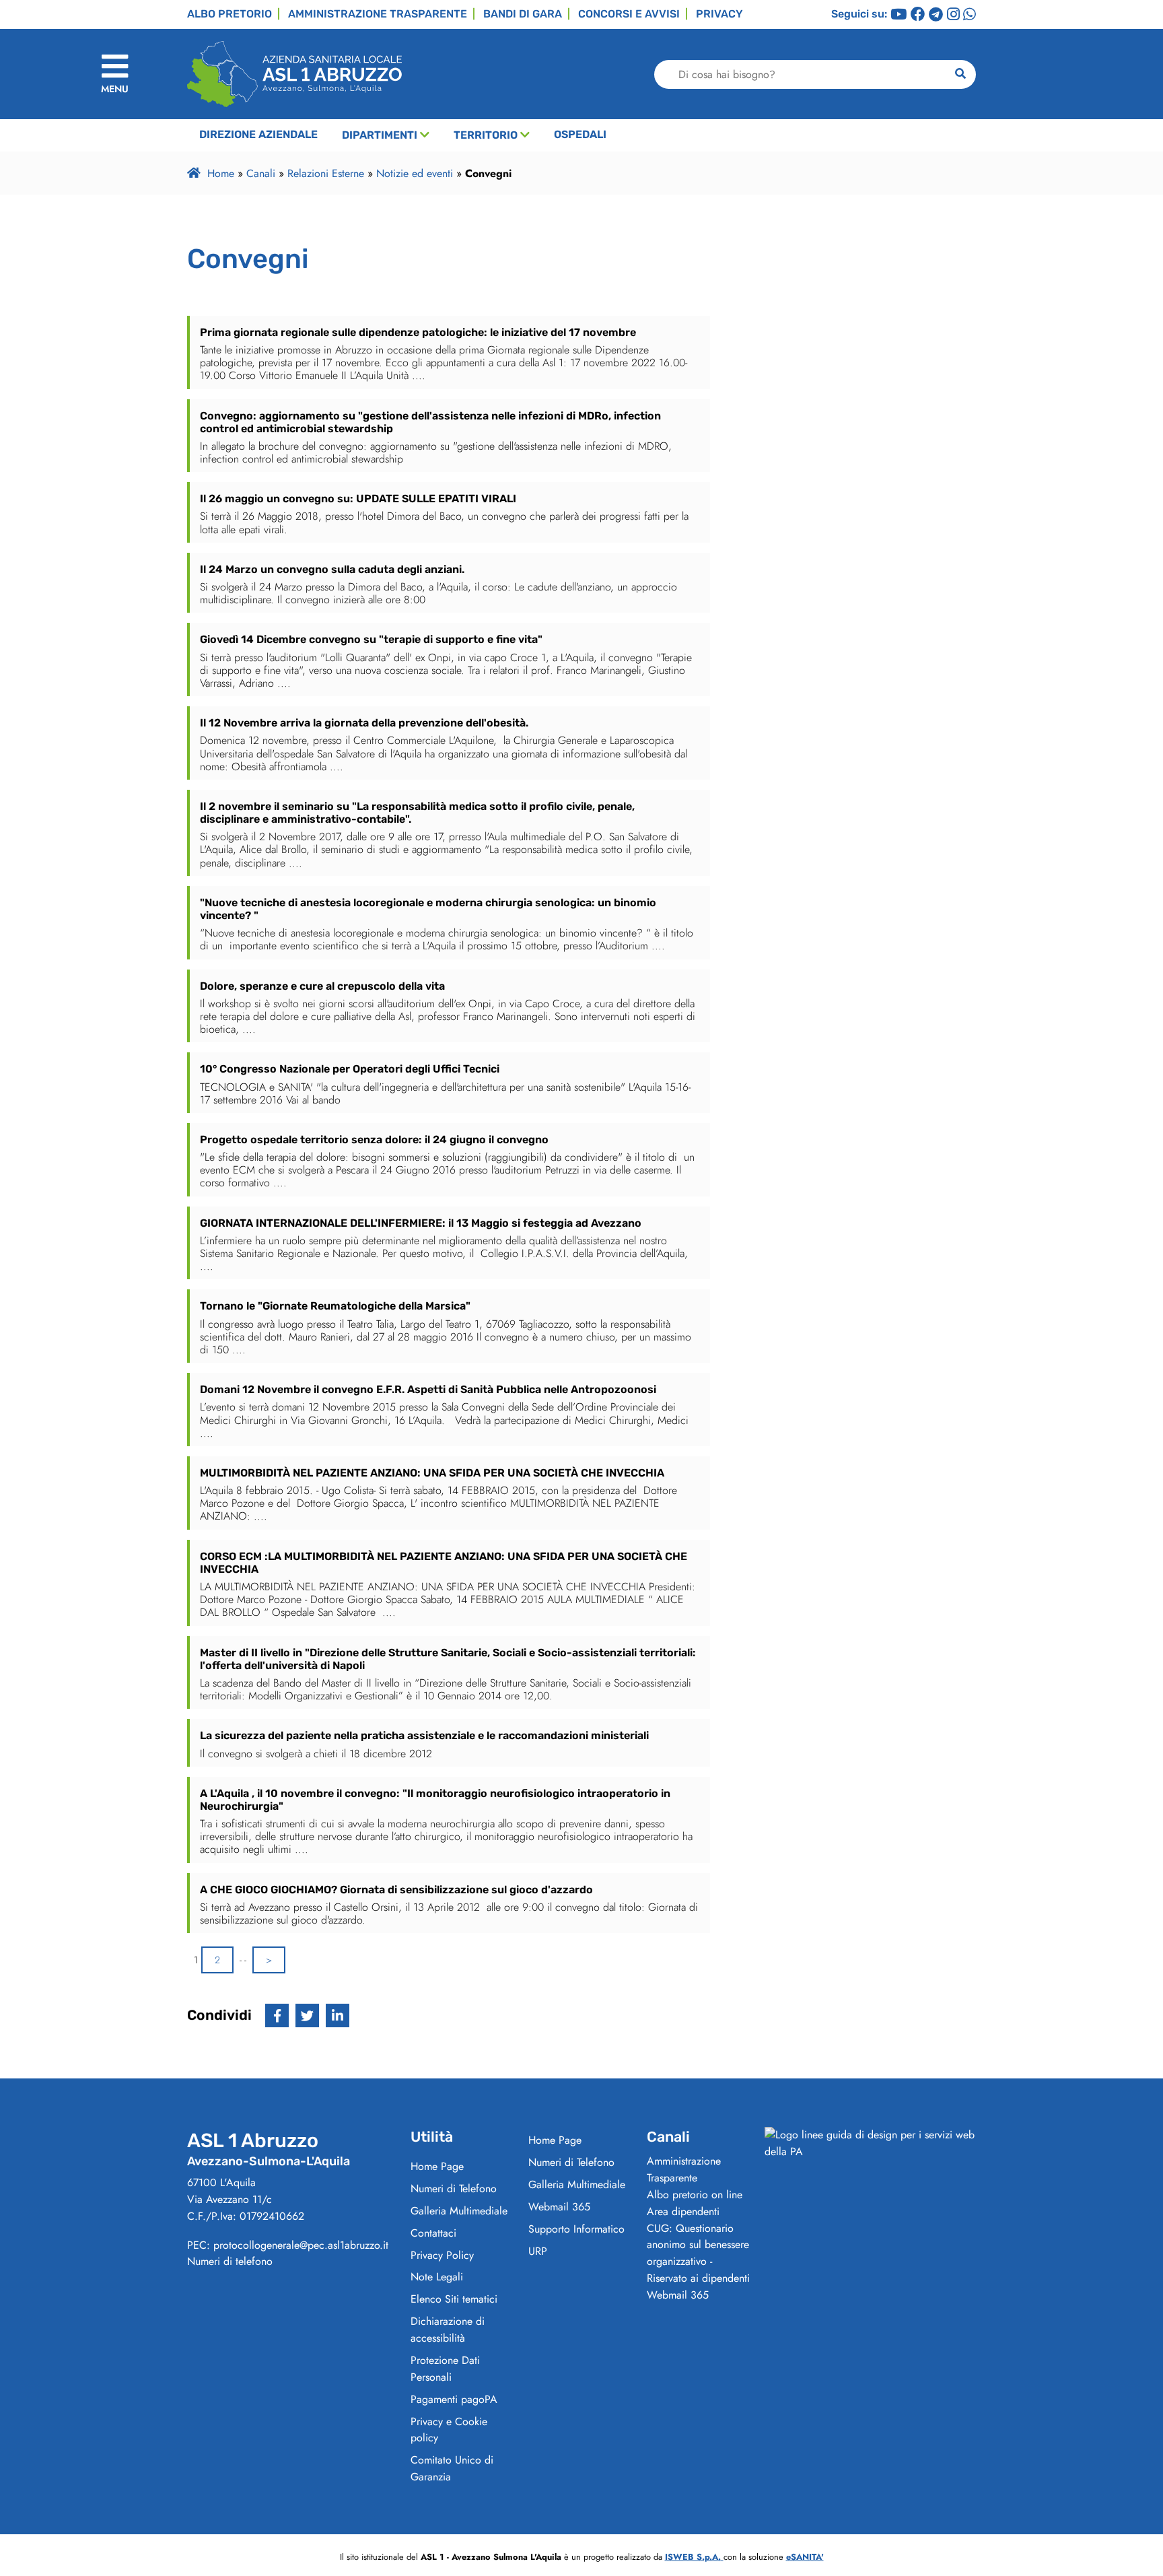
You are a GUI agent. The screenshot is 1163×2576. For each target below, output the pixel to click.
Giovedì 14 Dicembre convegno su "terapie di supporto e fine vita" (371, 639)
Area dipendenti (683, 2211)
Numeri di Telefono (454, 2189)
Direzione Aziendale (258, 134)
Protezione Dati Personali (445, 2369)
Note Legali (437, 2277)
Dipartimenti (380, 135)
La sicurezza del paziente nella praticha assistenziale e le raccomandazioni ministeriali (424, 1735)
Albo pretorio (230, 14)
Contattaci (433, 2233)
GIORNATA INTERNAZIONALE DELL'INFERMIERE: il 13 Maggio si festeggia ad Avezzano (421, 1223)
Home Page (437, 2166)
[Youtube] (898, 15)
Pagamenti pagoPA (454, 2399)
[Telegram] (936, 15)
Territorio (486, 135)
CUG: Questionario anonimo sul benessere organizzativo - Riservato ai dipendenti (698, 2253)
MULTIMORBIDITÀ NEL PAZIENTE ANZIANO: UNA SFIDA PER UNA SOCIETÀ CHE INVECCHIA (432, 1473)
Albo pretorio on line (695, 2195)
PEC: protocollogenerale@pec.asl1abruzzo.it (288, 2245)
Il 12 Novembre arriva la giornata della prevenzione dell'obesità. (364, 723)
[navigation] (115, 74)
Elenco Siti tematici (454, 2299)
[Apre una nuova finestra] (277, 2015)
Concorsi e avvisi (629, 14)
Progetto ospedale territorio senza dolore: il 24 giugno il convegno (374, 1140)
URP (538, 2251)
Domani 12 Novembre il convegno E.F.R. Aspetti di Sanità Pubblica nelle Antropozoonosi (428, 1389)
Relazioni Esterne (326, 173)
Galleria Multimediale (459, 2211)
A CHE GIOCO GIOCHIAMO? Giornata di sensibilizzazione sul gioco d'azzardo (396, 1890)
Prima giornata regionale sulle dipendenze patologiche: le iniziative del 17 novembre (418, 332)
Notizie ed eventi (415, 173)
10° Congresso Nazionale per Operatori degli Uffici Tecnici (350, 1069)
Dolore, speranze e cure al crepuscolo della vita (322, 986)
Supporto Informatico (576, 2229)
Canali (261, 173)
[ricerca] (960, 74)
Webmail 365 (559, 2207)
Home (221, 173)
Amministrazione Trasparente (684, 2169)
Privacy (719, 14)
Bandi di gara (523, 14)
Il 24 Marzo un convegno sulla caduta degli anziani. (332, 569)
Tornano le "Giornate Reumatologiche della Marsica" (335, 1306)
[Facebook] (918, 15)
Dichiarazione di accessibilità (448, 2330)
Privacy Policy (442, 2255)
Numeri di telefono (230, 2261)
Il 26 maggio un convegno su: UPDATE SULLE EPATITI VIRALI (358, 499)
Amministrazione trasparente (378, 14)
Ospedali (580, 134)
